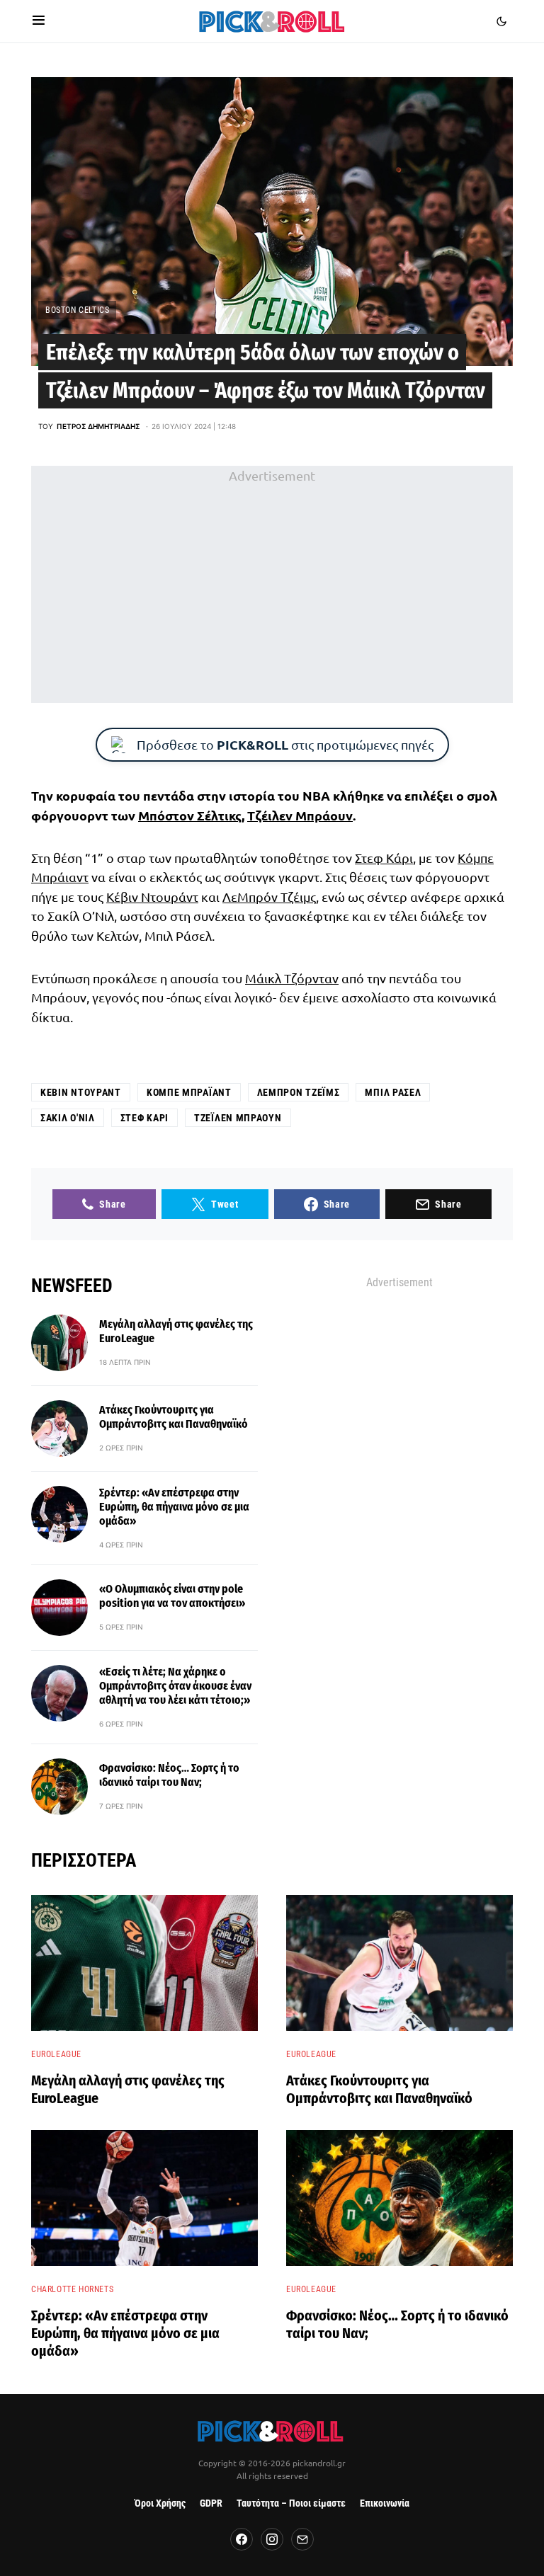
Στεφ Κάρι (384, 858)
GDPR (211, 2503)
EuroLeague (56, 2054)
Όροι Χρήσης (160, 2503)
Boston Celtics (77, 310)
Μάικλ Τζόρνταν (292, 978)
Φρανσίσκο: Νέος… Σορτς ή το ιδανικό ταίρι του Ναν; (169, 1775)
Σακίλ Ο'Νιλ (68, 1118)
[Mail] (302, 2539)
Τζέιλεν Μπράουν (300, 815)
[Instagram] (272, 2539)
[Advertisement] (272, 584)
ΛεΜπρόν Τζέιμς (269, 897)
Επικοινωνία (385, 2503)
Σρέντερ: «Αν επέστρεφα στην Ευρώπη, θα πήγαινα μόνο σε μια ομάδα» (174, 1507)
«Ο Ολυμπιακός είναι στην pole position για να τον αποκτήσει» (172, 1596)
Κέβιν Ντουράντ (152, 897)
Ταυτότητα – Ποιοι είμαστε (291, 2503)
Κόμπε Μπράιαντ (189, 1092)
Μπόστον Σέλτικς (190, 815)
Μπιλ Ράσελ (393, 1092)
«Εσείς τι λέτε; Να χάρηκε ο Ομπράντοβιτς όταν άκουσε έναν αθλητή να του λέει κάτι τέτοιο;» (175, 1686)
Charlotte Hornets (72, 2289)
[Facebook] (242, 2539)
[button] (39, 21)
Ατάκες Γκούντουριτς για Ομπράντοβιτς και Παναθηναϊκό (174, 1417)
